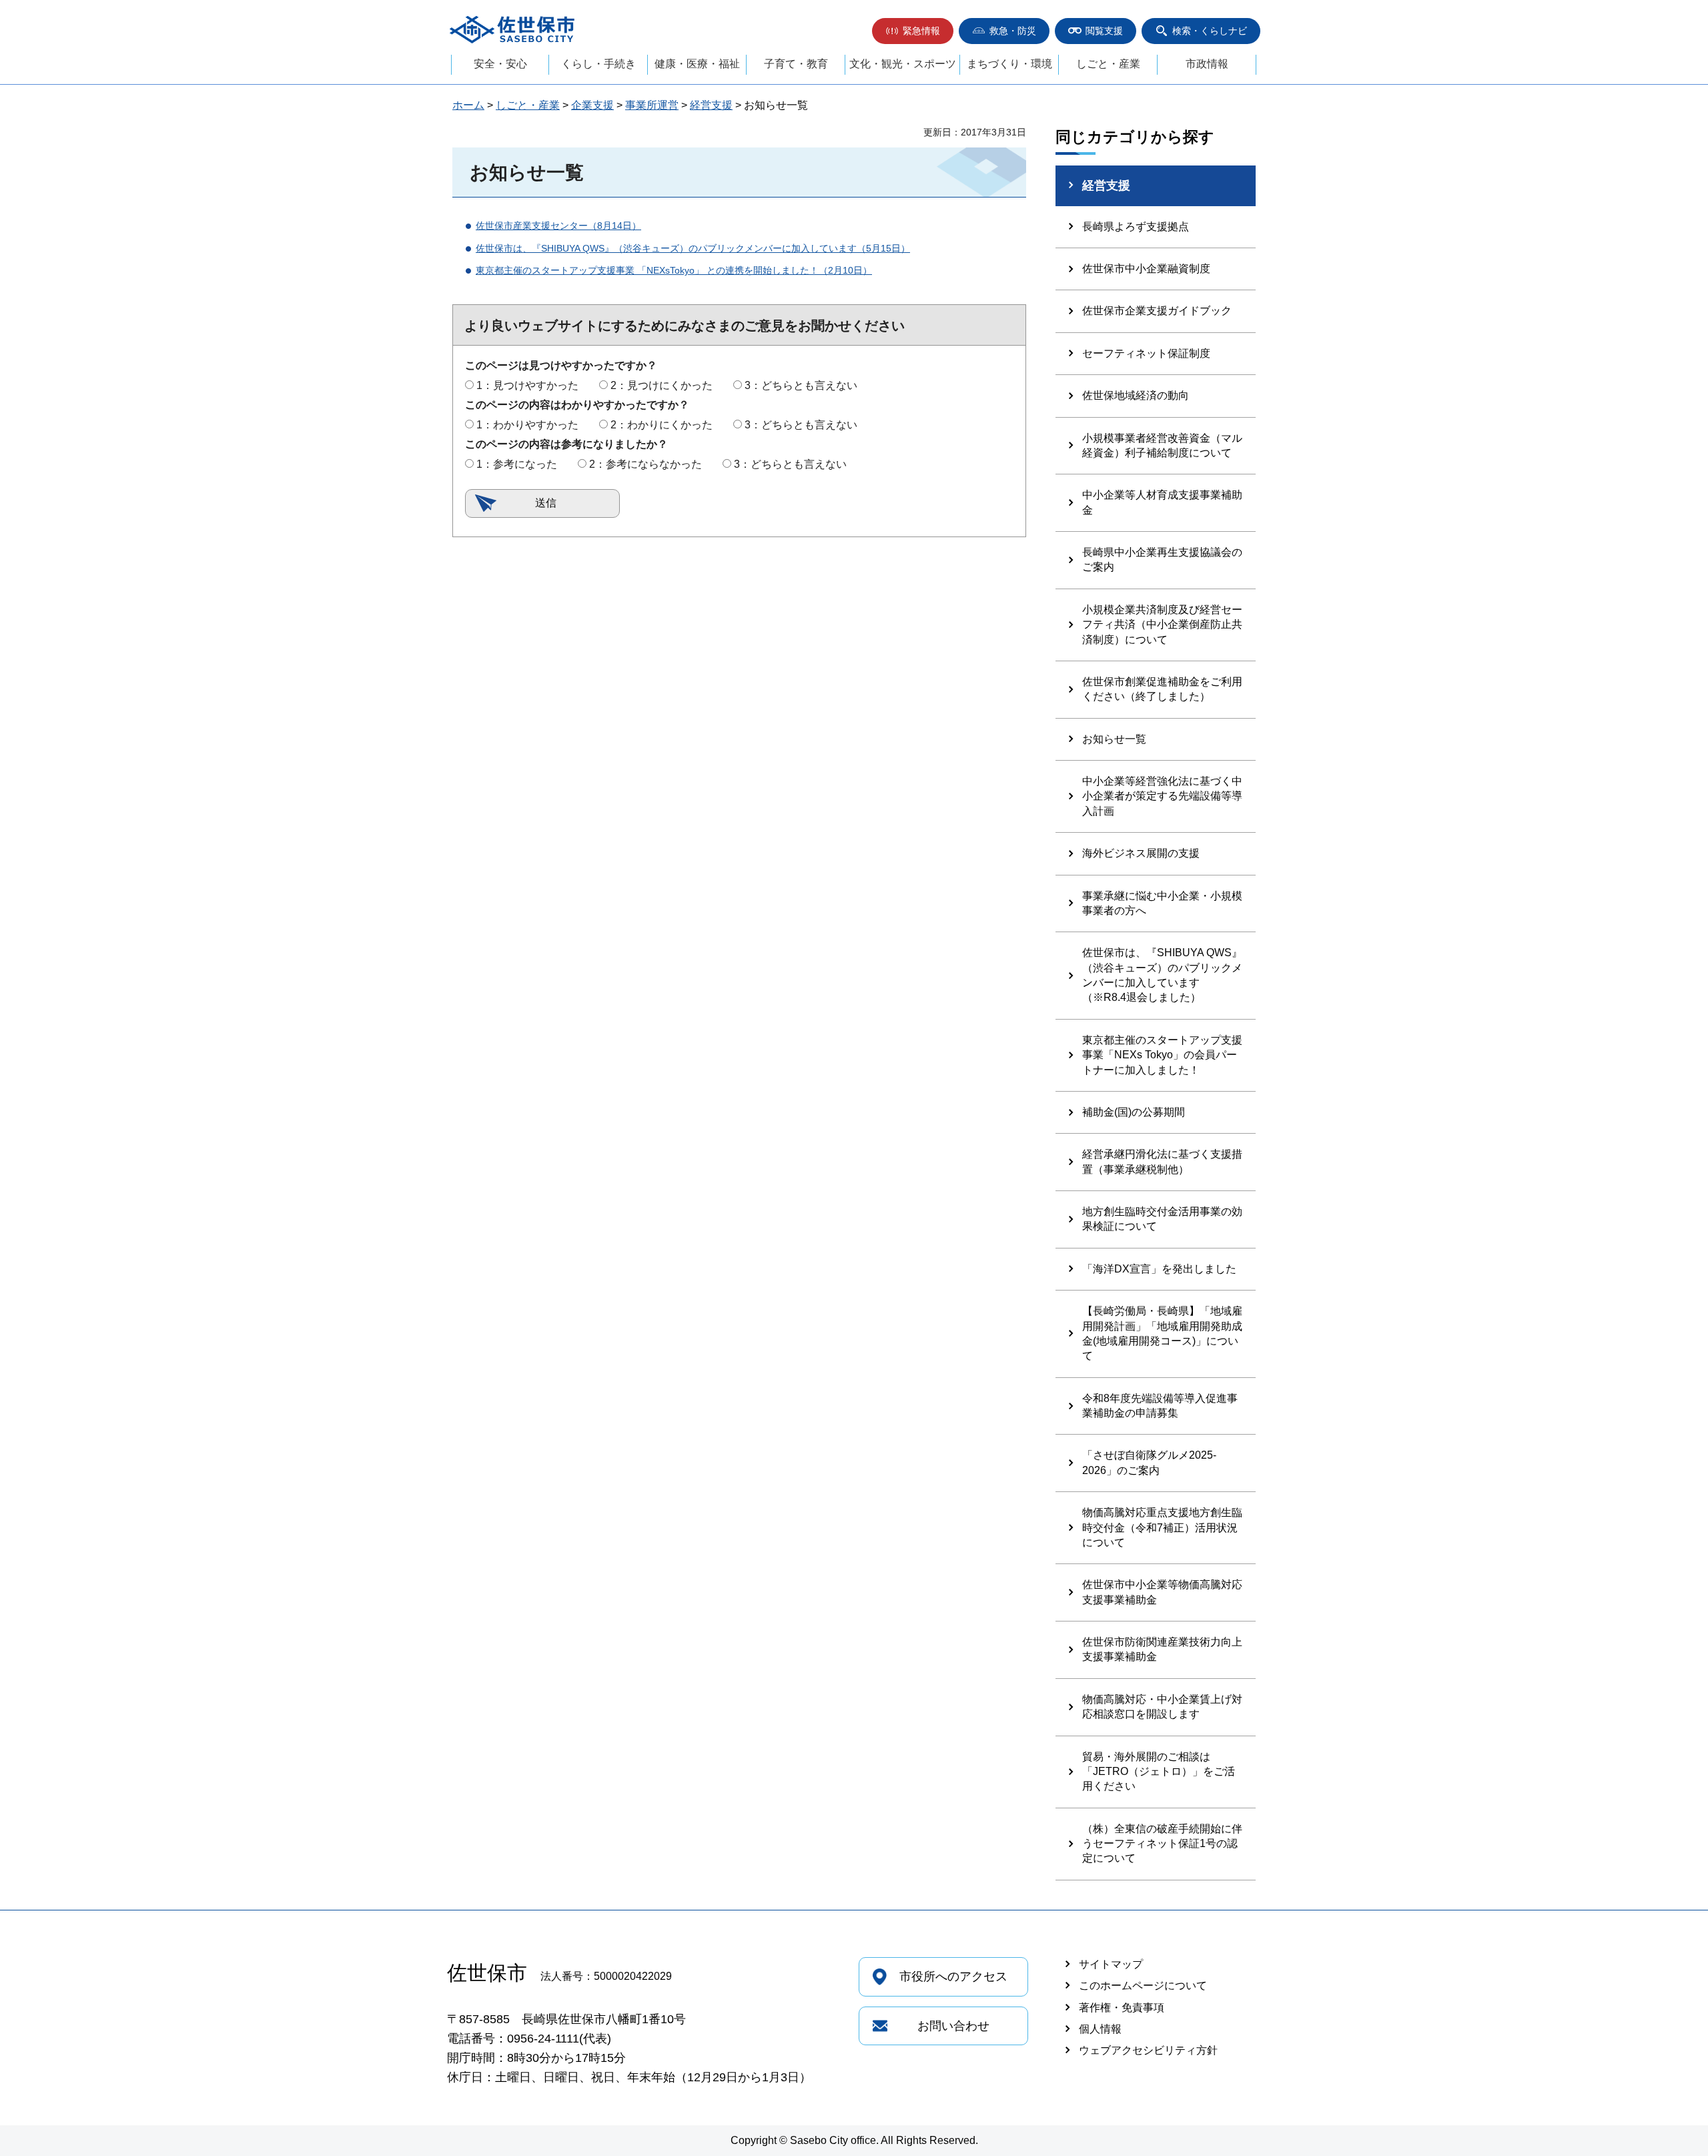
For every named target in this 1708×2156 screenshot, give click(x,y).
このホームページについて (1143, 1986)
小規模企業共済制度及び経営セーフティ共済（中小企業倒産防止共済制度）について (1162, 625)
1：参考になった (517, 464)
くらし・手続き (598, 64)
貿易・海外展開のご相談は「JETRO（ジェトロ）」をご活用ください (1159, 1772)
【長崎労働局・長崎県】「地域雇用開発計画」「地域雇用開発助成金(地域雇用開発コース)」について (1162, 1333)
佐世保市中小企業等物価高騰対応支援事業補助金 (1162, 1592)
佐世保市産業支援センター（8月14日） (558, 226)
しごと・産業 (1108, 64)
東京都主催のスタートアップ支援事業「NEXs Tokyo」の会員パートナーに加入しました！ (1162, 1055)
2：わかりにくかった (662, 425)
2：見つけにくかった (662, 385)
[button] (913, 31)
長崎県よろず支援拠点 (1136, 227)
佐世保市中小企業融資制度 (1146, 269)
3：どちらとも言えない (801, 385)
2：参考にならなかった (646, 464)
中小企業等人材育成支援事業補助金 (1162, 502)
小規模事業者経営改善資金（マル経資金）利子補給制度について (1162, 445)
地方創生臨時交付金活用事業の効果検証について (1162, 1219)
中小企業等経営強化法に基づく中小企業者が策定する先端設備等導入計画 (1162, 796)
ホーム (468, 105)
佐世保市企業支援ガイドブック (1157, 311)
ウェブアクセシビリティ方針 (1148, 2050)
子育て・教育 (796, 64)
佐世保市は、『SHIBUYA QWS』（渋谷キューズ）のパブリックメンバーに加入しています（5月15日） (693, 248)
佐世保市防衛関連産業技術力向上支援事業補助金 (1162, 1649)
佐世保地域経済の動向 (1136, 395)
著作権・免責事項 (1122, 2008)
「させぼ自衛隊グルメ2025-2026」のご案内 (1149, 1462)
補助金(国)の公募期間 (1134, 1112)
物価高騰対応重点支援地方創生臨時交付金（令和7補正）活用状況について (1162, 1527)
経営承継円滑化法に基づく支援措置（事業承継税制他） (1162, 1161)
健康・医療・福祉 (697, 64)
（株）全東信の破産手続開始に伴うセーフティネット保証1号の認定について (1162, 1844)
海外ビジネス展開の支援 (1141, 853)
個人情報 (1100, 2029)
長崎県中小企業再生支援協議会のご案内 (1162, 560)
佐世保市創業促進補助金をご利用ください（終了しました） (1162, 689)
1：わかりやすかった (527, 425)
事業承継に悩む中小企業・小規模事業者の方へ (1162, 903)
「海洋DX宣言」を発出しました (1159, 1269)
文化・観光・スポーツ (903, 64)
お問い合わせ (953, 2026)
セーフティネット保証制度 (1146, 353)
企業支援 (592, 105)
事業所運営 (652, 105)
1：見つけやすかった (527, 385)
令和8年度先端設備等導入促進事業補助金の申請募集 (1160, 1406)
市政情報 (1207, 64)
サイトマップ (1111, 1964)
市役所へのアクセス (953, 1977)
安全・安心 (500, 64)
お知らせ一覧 (1114, 739)
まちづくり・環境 (1009, 64)
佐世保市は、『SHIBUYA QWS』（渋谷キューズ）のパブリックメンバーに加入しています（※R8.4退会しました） (1162, 975)
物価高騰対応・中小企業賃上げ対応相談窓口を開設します (1162, 1707)
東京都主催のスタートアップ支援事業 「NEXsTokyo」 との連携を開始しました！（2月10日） (674, 270)
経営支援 (711, 105)
